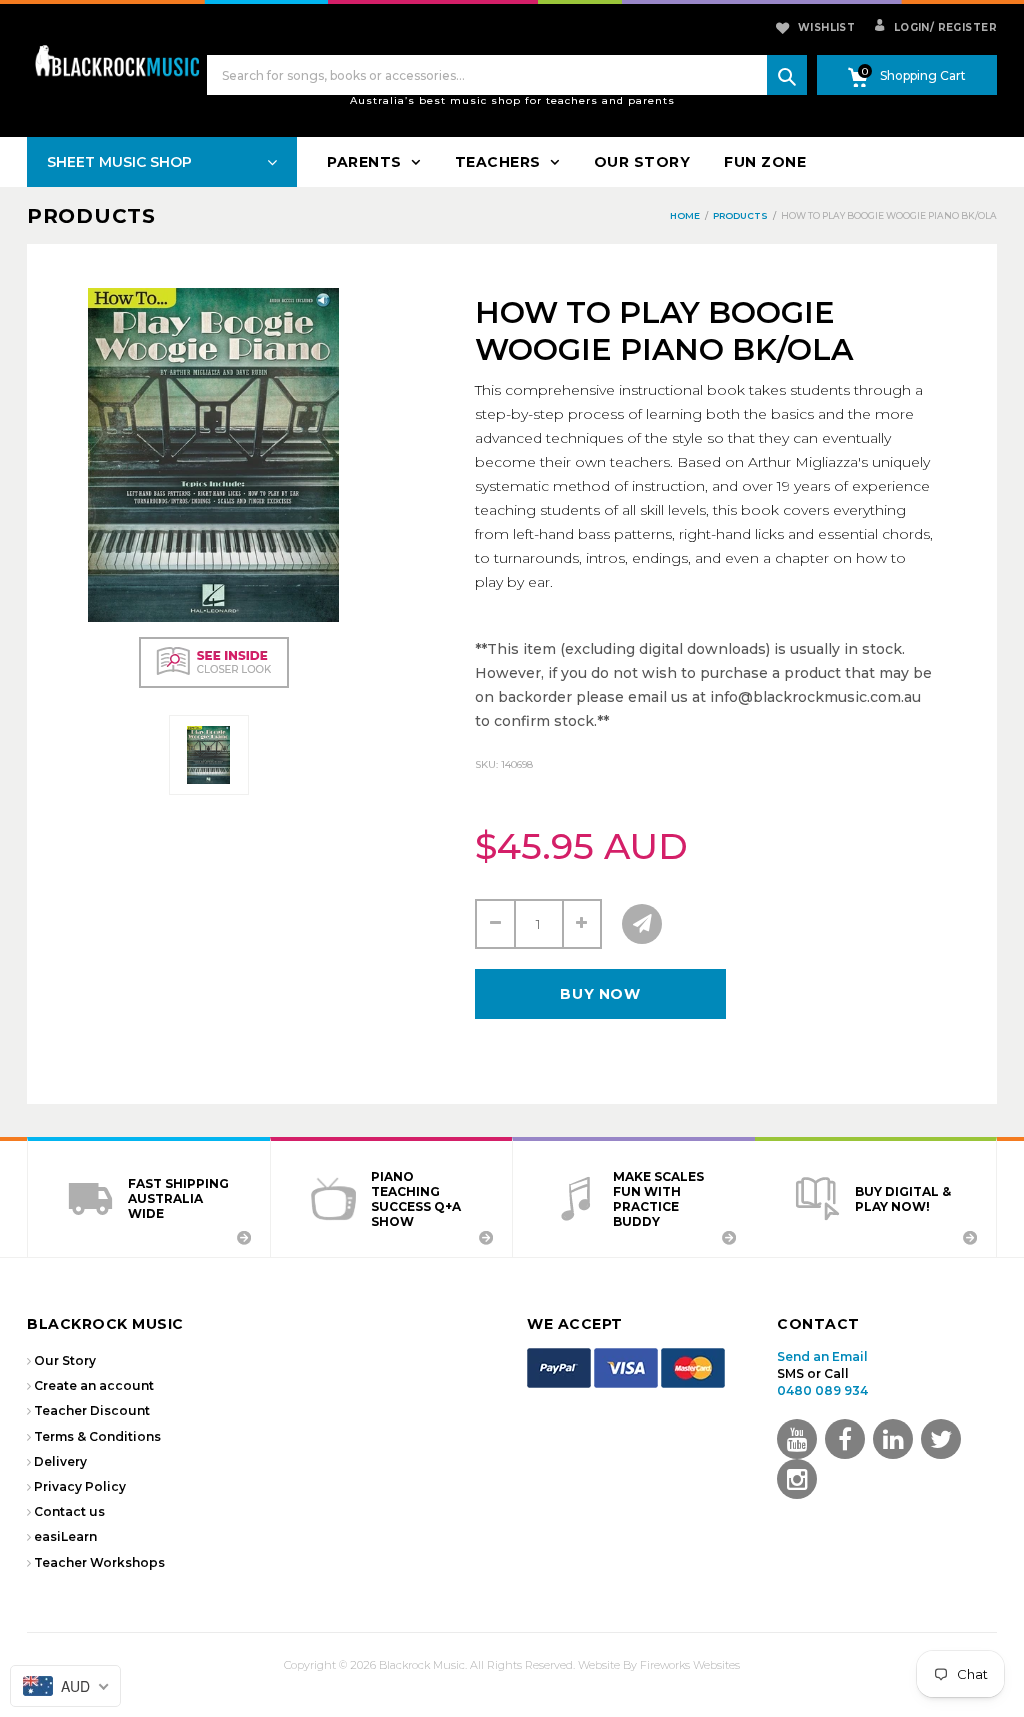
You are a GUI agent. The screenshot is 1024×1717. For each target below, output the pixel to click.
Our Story (65, 1360)
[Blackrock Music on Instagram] (797, 1479)
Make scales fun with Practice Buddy (658, 1199)
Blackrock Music (422, 1665)
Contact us (69, 1511)
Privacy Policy (80, 1486)
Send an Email (822, 1356)
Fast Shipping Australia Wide (178, 1198)
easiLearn (65, 1536)
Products (91, 216)
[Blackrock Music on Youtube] (797, 1439)
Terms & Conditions (97, 1436)
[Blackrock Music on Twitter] (893, 1439)
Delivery (60, 1461)
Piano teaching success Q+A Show (416, 1199)
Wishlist (826, 27)
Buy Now (600, 994)
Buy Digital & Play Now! (903, 1199)
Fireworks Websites (690, 1665)
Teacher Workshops (99, 1562)
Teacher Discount (92, 1410)
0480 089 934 (822, 1390)
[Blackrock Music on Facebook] (845, 1439)
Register (963, 27)
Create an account (94, 1385)
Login (910, 27)
